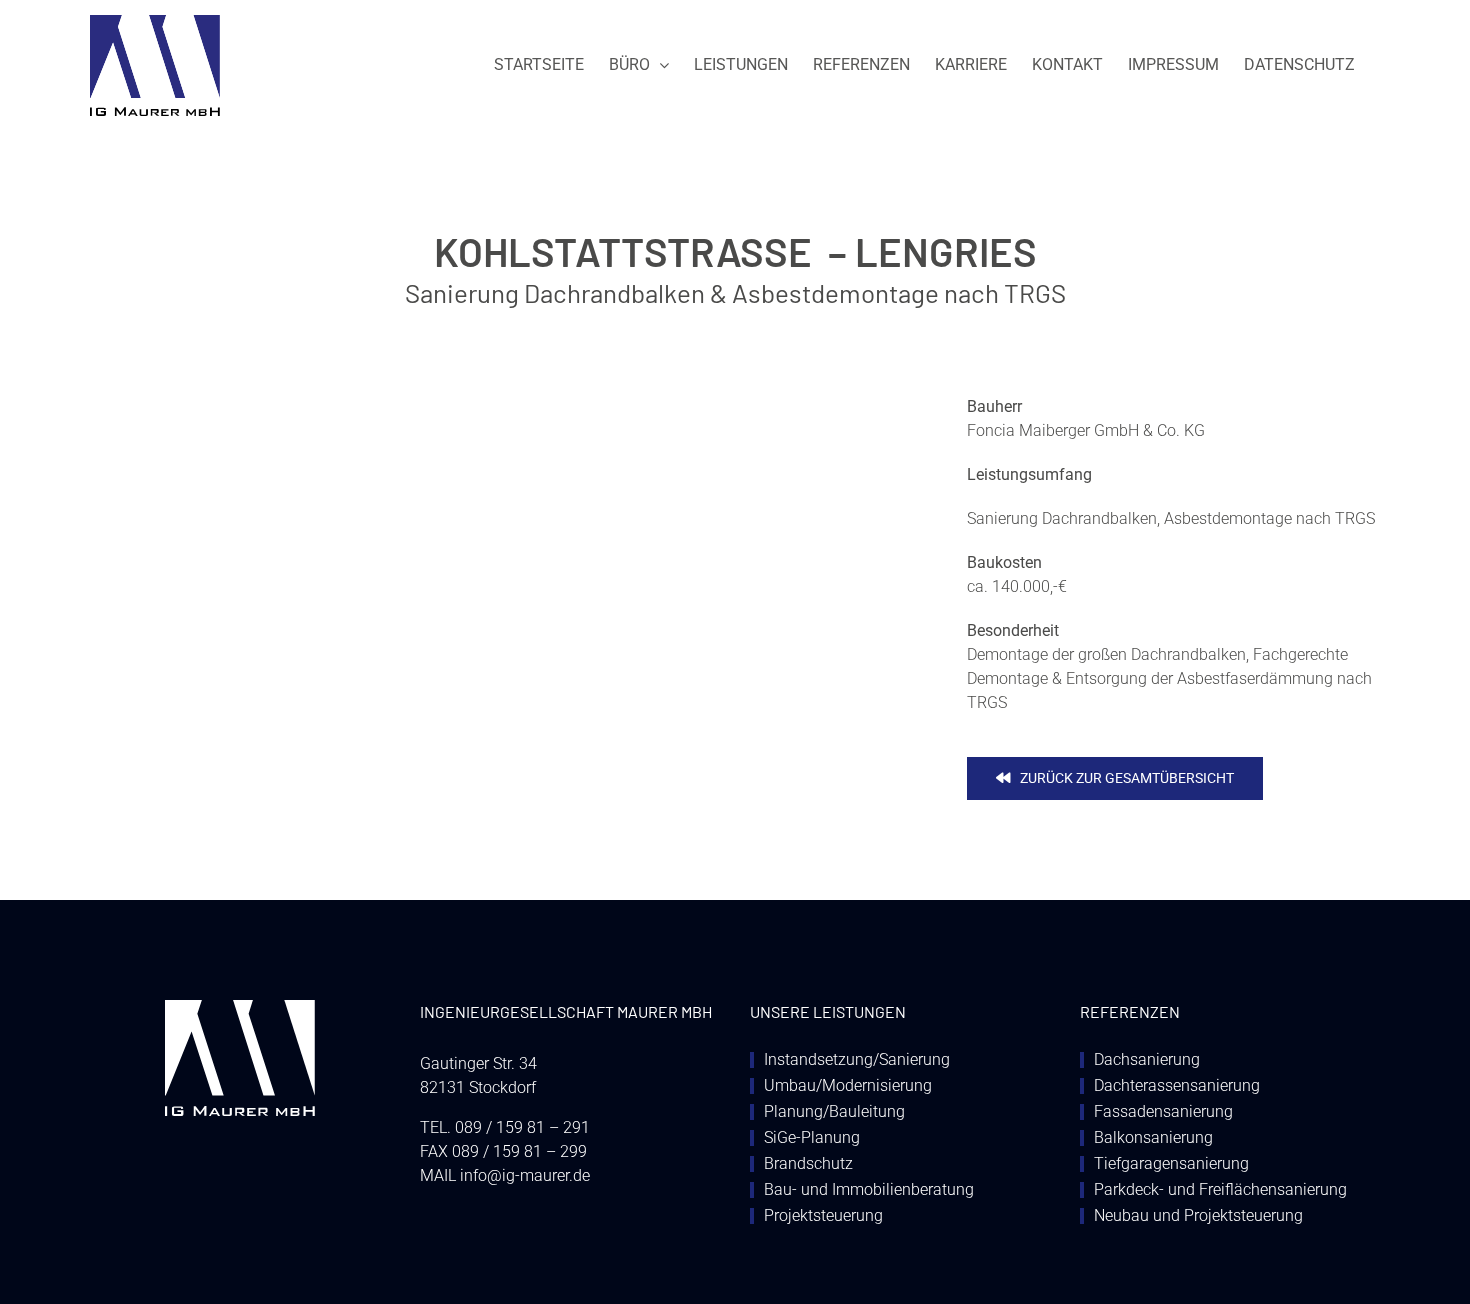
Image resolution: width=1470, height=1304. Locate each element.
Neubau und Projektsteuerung (1198, 1216)
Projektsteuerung (823, 1216)
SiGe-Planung (812, 1138)
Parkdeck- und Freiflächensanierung (1220, 1190)
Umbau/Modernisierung (848, 1086)
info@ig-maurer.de (525, 1175)
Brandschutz (808, 1164)
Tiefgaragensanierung (1171, 1164)
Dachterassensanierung (1177, 1086)
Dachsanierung (1147, 1060)
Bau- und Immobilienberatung (869, 1190)
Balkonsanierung (1153, 1138)
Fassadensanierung (1163, 1112)
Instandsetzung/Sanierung (857, 1060)
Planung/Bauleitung (834, 1112)
